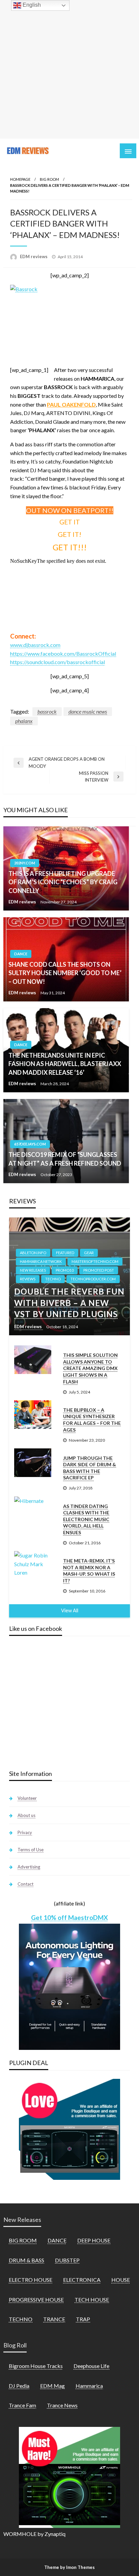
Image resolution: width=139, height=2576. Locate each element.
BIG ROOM (49, 179)
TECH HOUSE (92, 2299)
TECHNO (53, 1279)
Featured (65, 1253)
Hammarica (89, 2386)
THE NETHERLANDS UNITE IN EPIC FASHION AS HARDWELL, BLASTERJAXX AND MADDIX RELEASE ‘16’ (65, 1064)
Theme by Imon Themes (69, 2567)
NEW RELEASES (33, 1270)
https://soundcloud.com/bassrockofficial (58, 662)
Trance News (62, 2405)
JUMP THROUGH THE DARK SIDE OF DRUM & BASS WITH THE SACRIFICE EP (90, 1468)
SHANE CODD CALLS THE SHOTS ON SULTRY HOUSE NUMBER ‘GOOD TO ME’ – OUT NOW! (65, 973)
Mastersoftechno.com (95, 1261)
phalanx (24, 721)
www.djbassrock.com (35, 645)
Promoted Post (99, 1270)
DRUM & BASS (26, 2260)
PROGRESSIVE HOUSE (36, 2299)
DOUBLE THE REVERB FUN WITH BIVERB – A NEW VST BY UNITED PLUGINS (69, 1303)
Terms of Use (31, 1850)
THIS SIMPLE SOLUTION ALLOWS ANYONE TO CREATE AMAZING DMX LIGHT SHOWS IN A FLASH (90, 1368)
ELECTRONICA (82, 2280)
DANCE (21, 954)
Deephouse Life (91, 2366)
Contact (25, 1884)
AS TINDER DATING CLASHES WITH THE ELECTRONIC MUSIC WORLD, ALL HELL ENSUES (86, 1519)
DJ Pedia (19, 2386)
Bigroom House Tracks (36, 2366)
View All (70, 1610)
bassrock (47, 711)
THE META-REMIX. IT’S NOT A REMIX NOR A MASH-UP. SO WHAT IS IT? (89, 1571)
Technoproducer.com (93, 1279)
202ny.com (25, 863)
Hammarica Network (41, 1261)
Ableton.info (33, 1253)
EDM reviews (34, 256)
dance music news (88, 711)
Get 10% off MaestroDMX (69, 1917)
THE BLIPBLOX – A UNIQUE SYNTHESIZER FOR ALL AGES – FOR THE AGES (92, 1420)
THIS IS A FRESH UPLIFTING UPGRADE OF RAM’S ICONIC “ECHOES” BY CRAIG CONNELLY (63, 882)
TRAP (83, 2319)
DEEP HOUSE (94, 2240)
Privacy (25, 1832)
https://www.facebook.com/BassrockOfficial (63, 654)
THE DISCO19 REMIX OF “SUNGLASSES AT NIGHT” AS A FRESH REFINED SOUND (65, 1159)
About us (26, 1815)
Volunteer (27, 1798)
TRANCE (54, 2319)
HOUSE (121, 2280)
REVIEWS (28, 1279)
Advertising (29, 1867)
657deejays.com (30, 1144)
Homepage (20, 179)
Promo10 (65, 1270)
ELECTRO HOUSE (31, 2280)
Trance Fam (22, 2405)
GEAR (89, 1253)
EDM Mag (52, 2386)
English (31, 5)
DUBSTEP (67, 2260)
